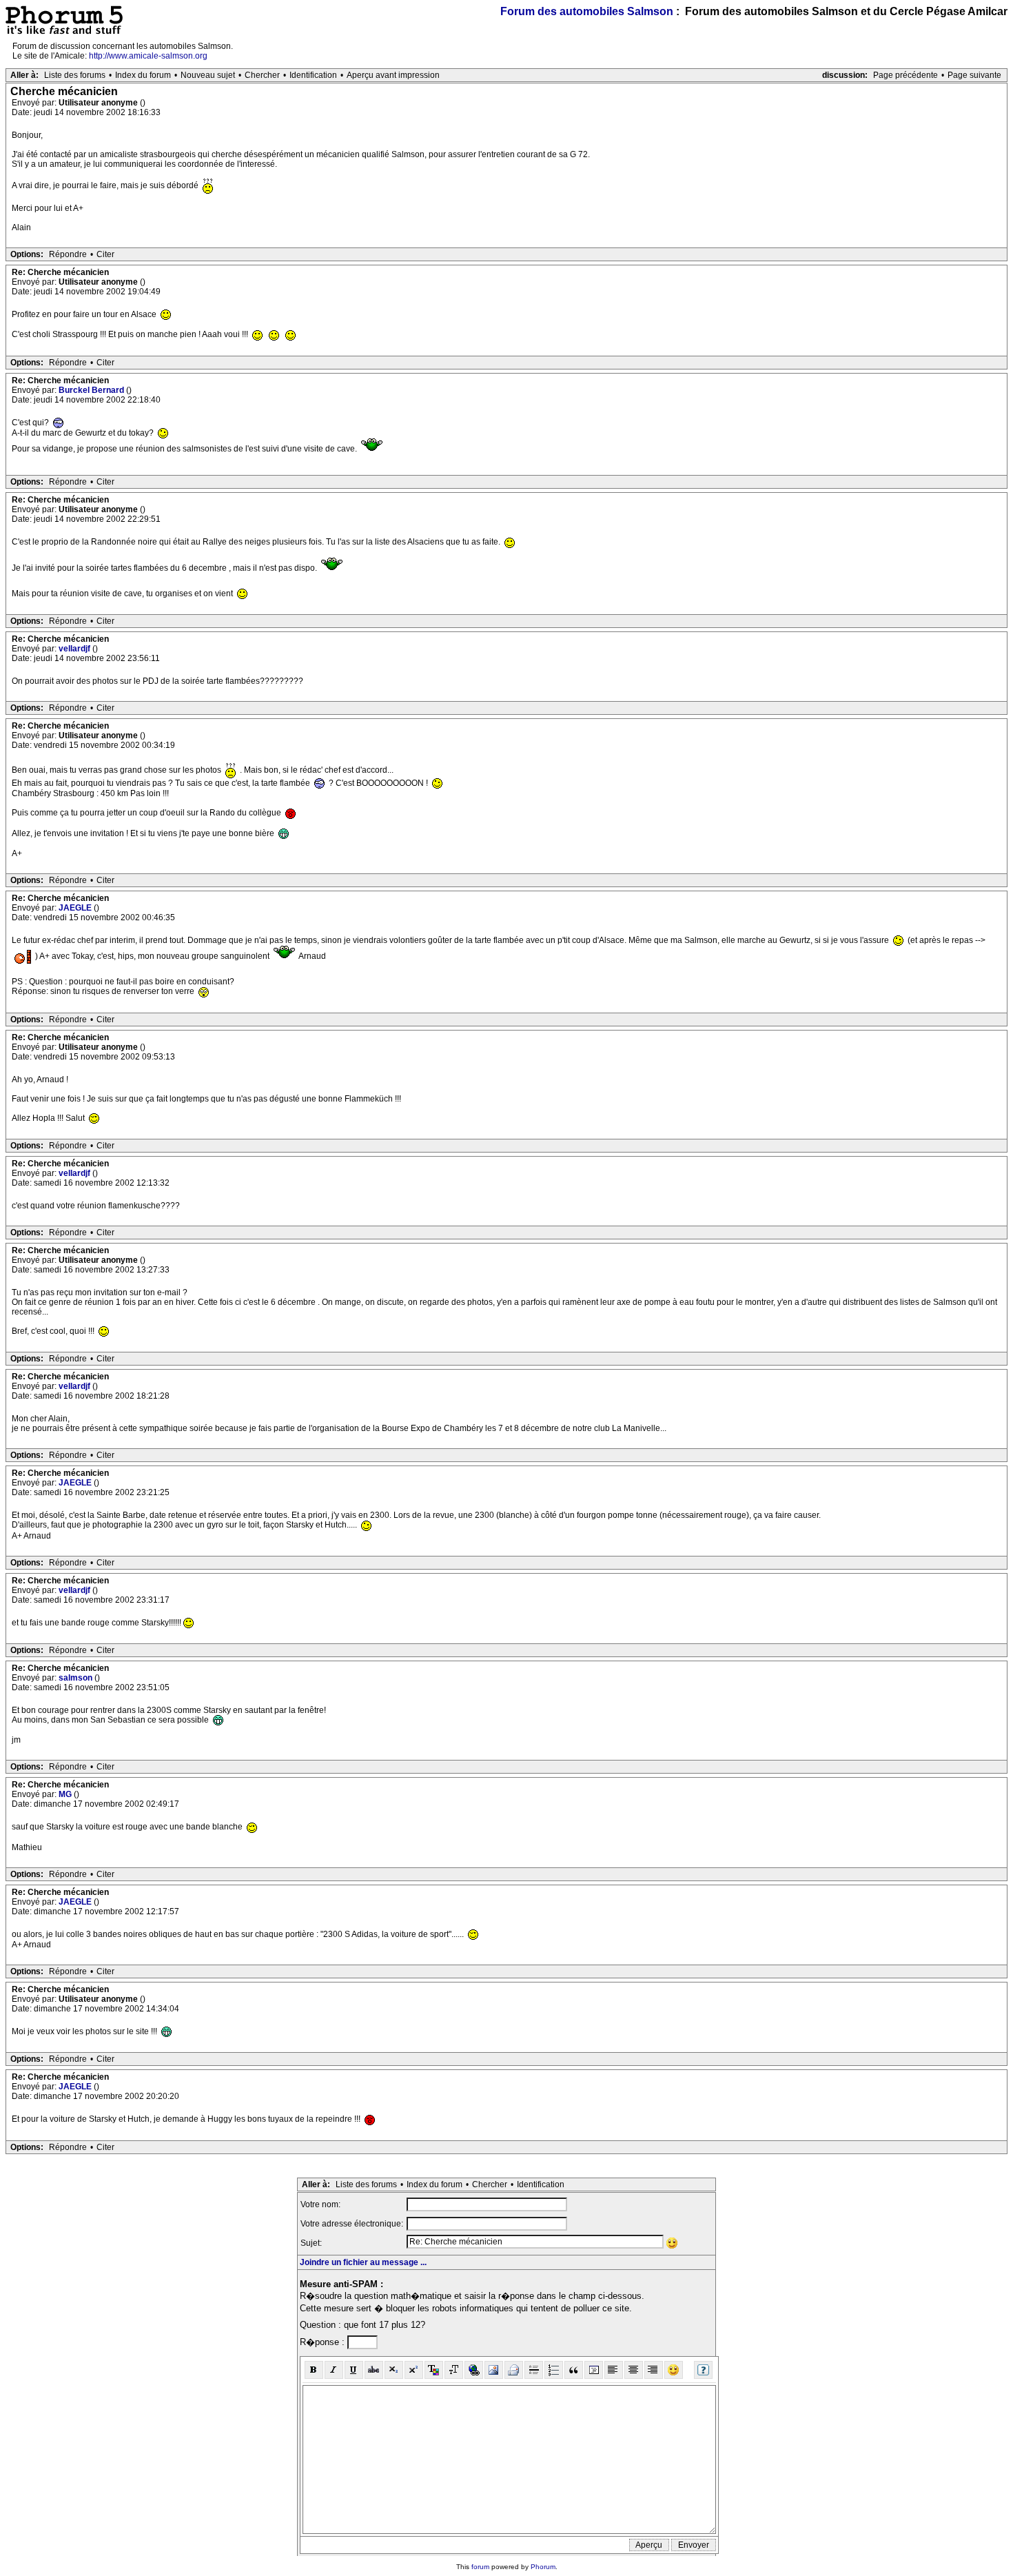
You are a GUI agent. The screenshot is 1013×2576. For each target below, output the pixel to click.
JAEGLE (76, 908)
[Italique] (334, 2370)
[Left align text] (614, 2370)
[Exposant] (414, 2370)
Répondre (68, 254)
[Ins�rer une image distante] (494, 2370)
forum (480, 2567)
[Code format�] (594, 2370)
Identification (313, 75)
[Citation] (574, 2370)
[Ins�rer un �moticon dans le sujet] (672, 2243)
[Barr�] (374, 2370)
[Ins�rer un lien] (474, 2370)
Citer (105, 254)
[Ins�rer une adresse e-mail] (514, 2370)
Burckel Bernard (92, 390)
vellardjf (75, 649)
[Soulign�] (354, 2370)
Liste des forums (75, 75)
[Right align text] (654, 2370)
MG (66, 1794)
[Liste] (554, 2370)
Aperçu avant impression (393, 75)
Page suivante (974, 75)
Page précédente (905, 75)
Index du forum (143, 75)
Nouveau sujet (208, 75)
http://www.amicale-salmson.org (148, 56)
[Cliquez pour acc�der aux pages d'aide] (703, 2370)
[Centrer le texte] (634, 2370)
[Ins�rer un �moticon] (674, 2370)
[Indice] (394, 2370)
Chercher (262, 75)
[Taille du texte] (454, 2370)
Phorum (543, 2567)
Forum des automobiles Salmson (587, 11)
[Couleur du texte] (434, 2370)
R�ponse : (324, 2342)
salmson (76, 1678)
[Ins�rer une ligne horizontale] (534, 2370)
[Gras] (314, 2370)
